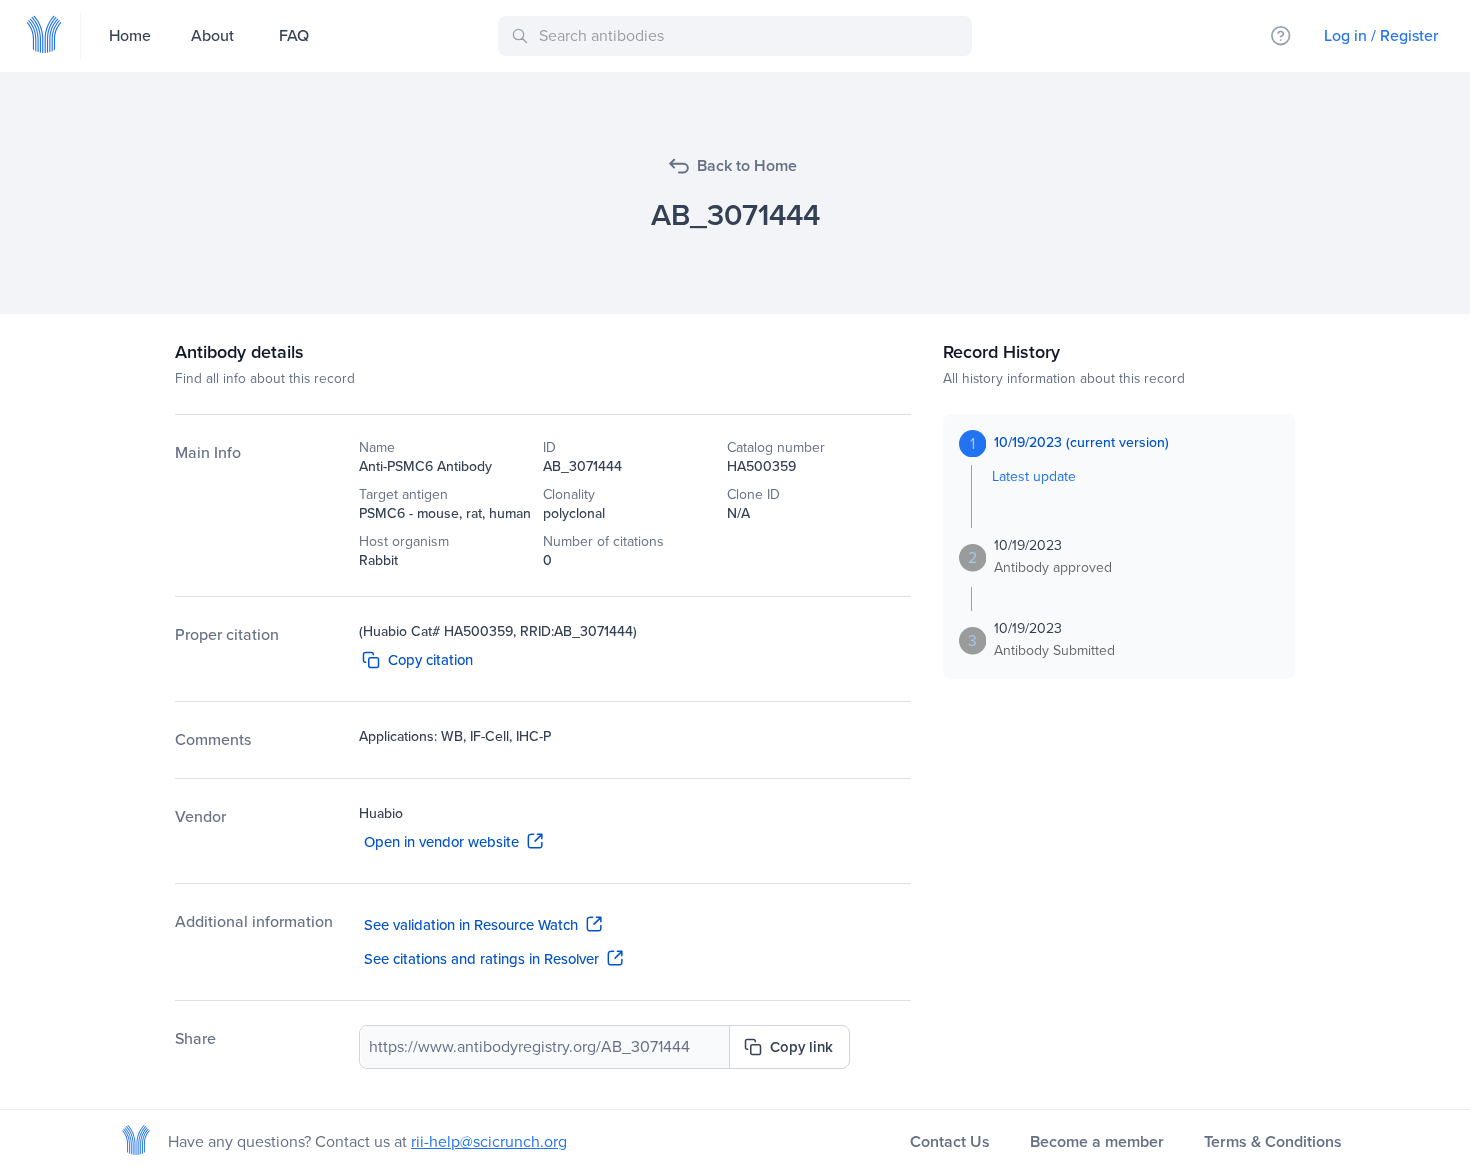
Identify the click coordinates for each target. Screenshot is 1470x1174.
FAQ (294, 35)
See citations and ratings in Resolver (481, 959)
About (212, 35)
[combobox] (738, 36)
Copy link (801, 1047)
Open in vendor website (441, 842)
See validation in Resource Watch (471, 925)
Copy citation (430, 660)
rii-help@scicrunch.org (489, 1141)
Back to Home (747, 165)
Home (130, 35)
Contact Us (950, 1141)
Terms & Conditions (1273, 1141)
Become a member (1097, 1141)
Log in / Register (1381, 35)
